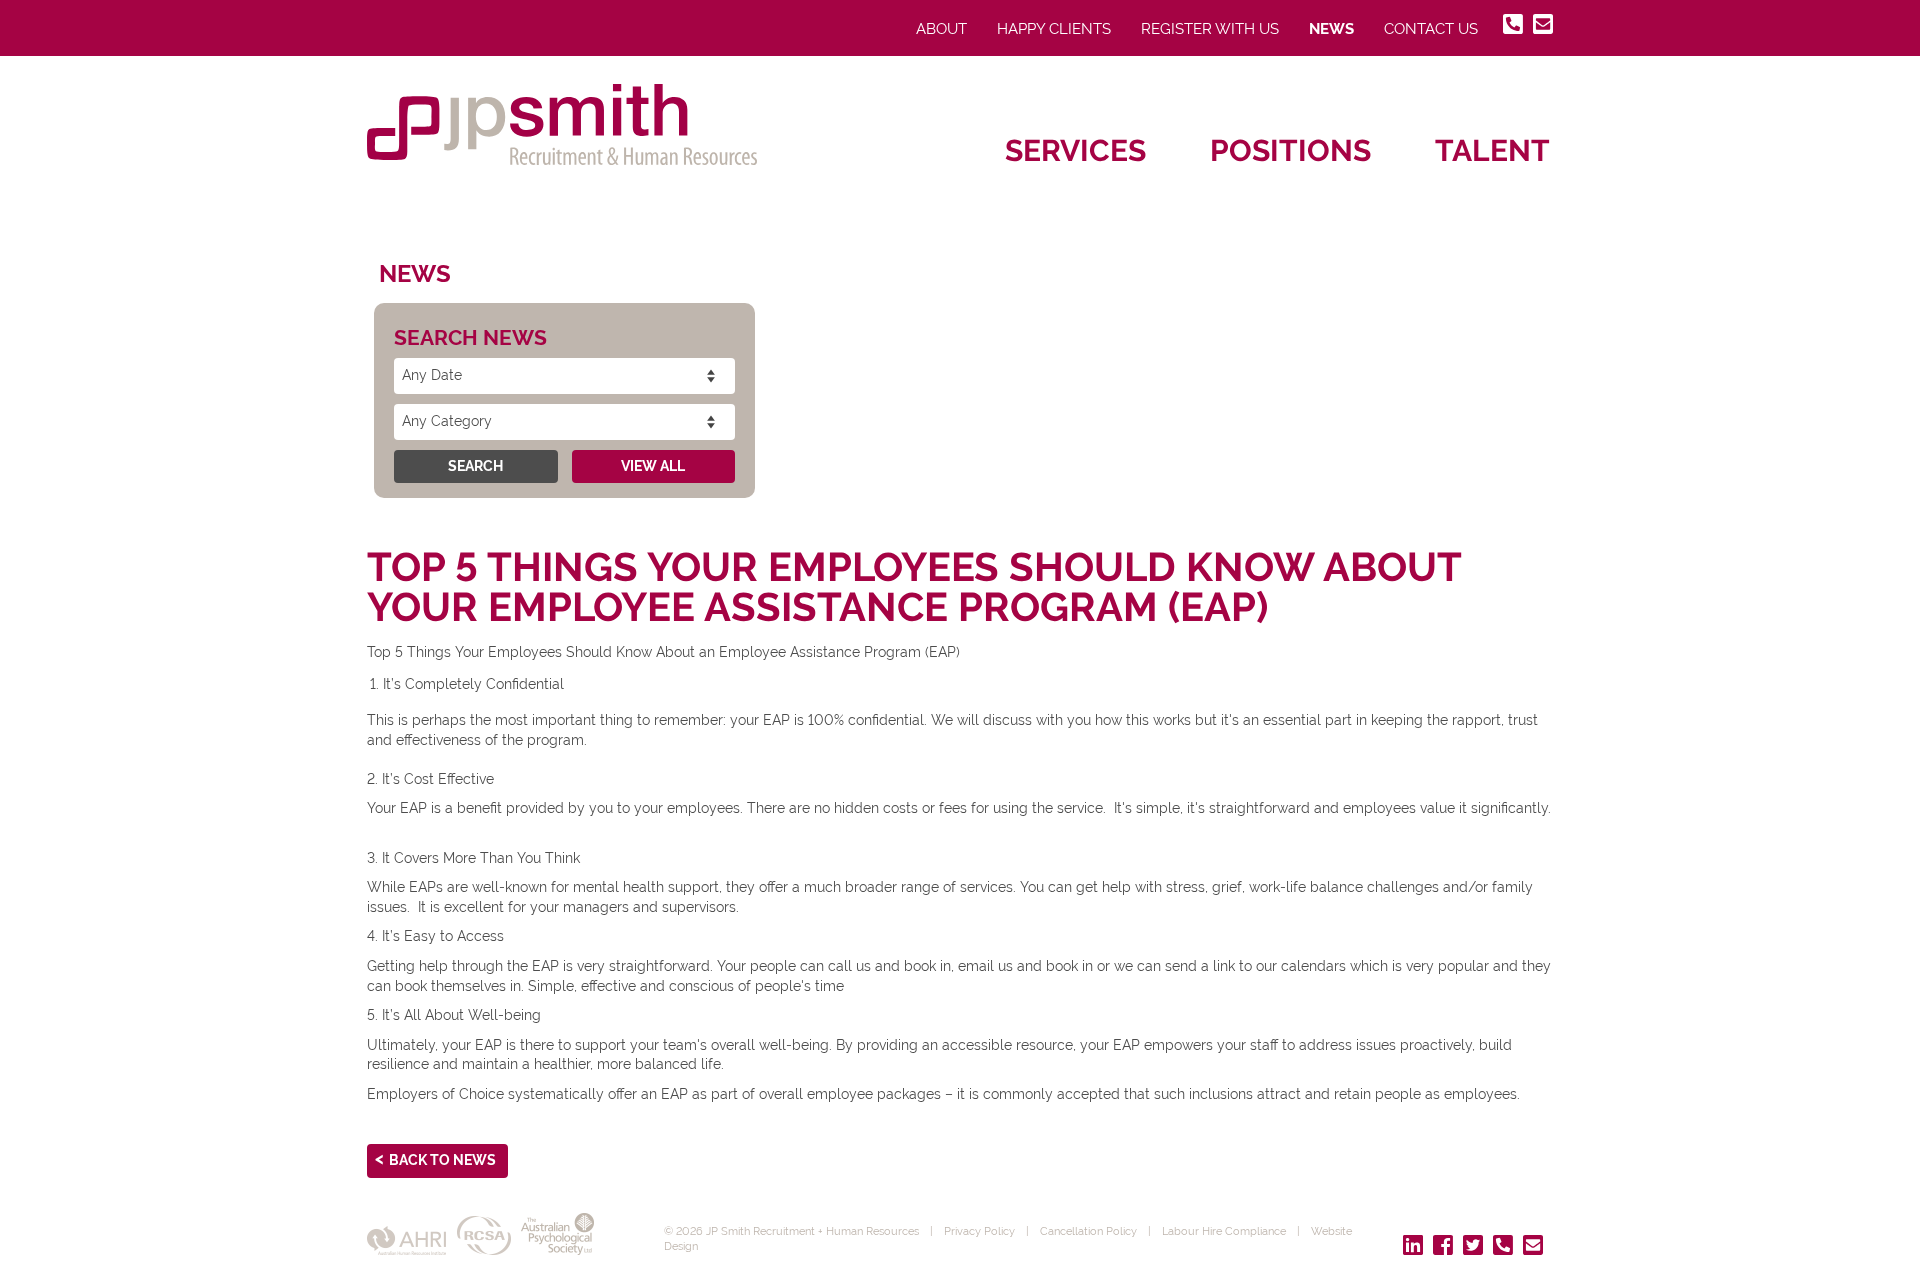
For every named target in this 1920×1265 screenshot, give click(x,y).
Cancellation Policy (1088, 1231)
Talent (1492, 150)
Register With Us (1210, 29)
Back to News (442, 1160)
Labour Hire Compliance (1224, 1231)
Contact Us (1431, 29)
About (941, 29)
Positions (1290, 150)
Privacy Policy (979, 1231)
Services (1075, 150)
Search (475, 466)
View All (653, 466)
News (1331, 29)
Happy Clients (1054, 29)
